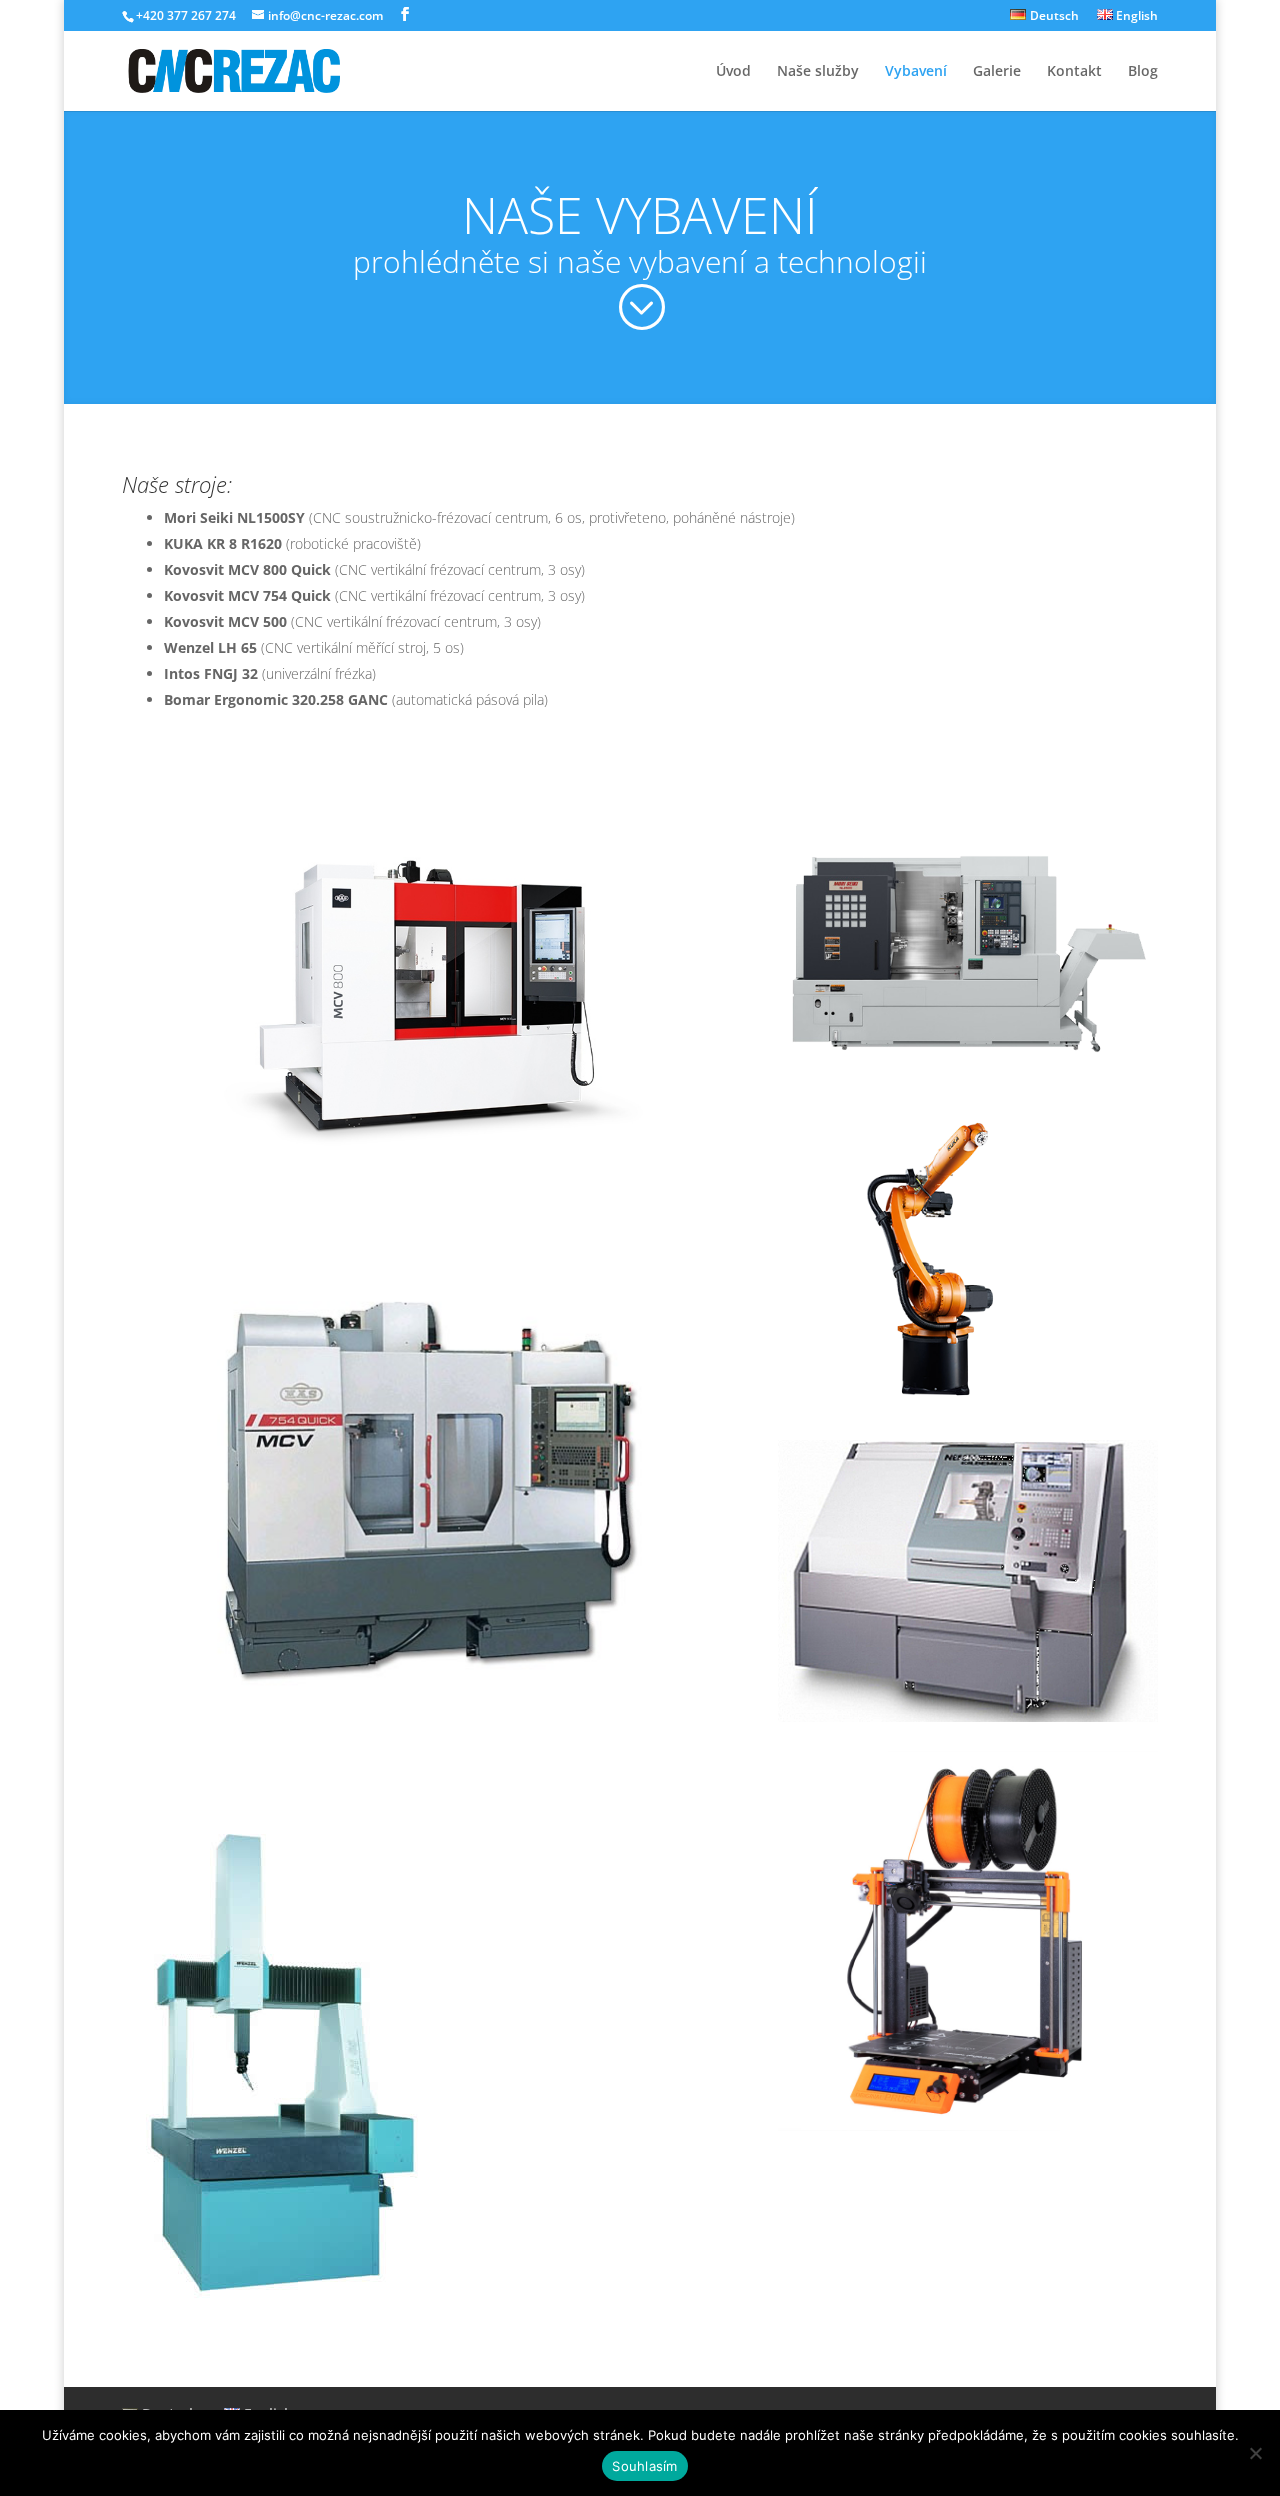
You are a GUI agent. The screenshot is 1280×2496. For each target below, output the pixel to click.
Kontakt (1074, 72)
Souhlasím (644, 2466)
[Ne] (1255, 2453)
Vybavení (916, 72)
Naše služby (818, 72)
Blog (1143, 72)
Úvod (733, 72)
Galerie (997, 72)
